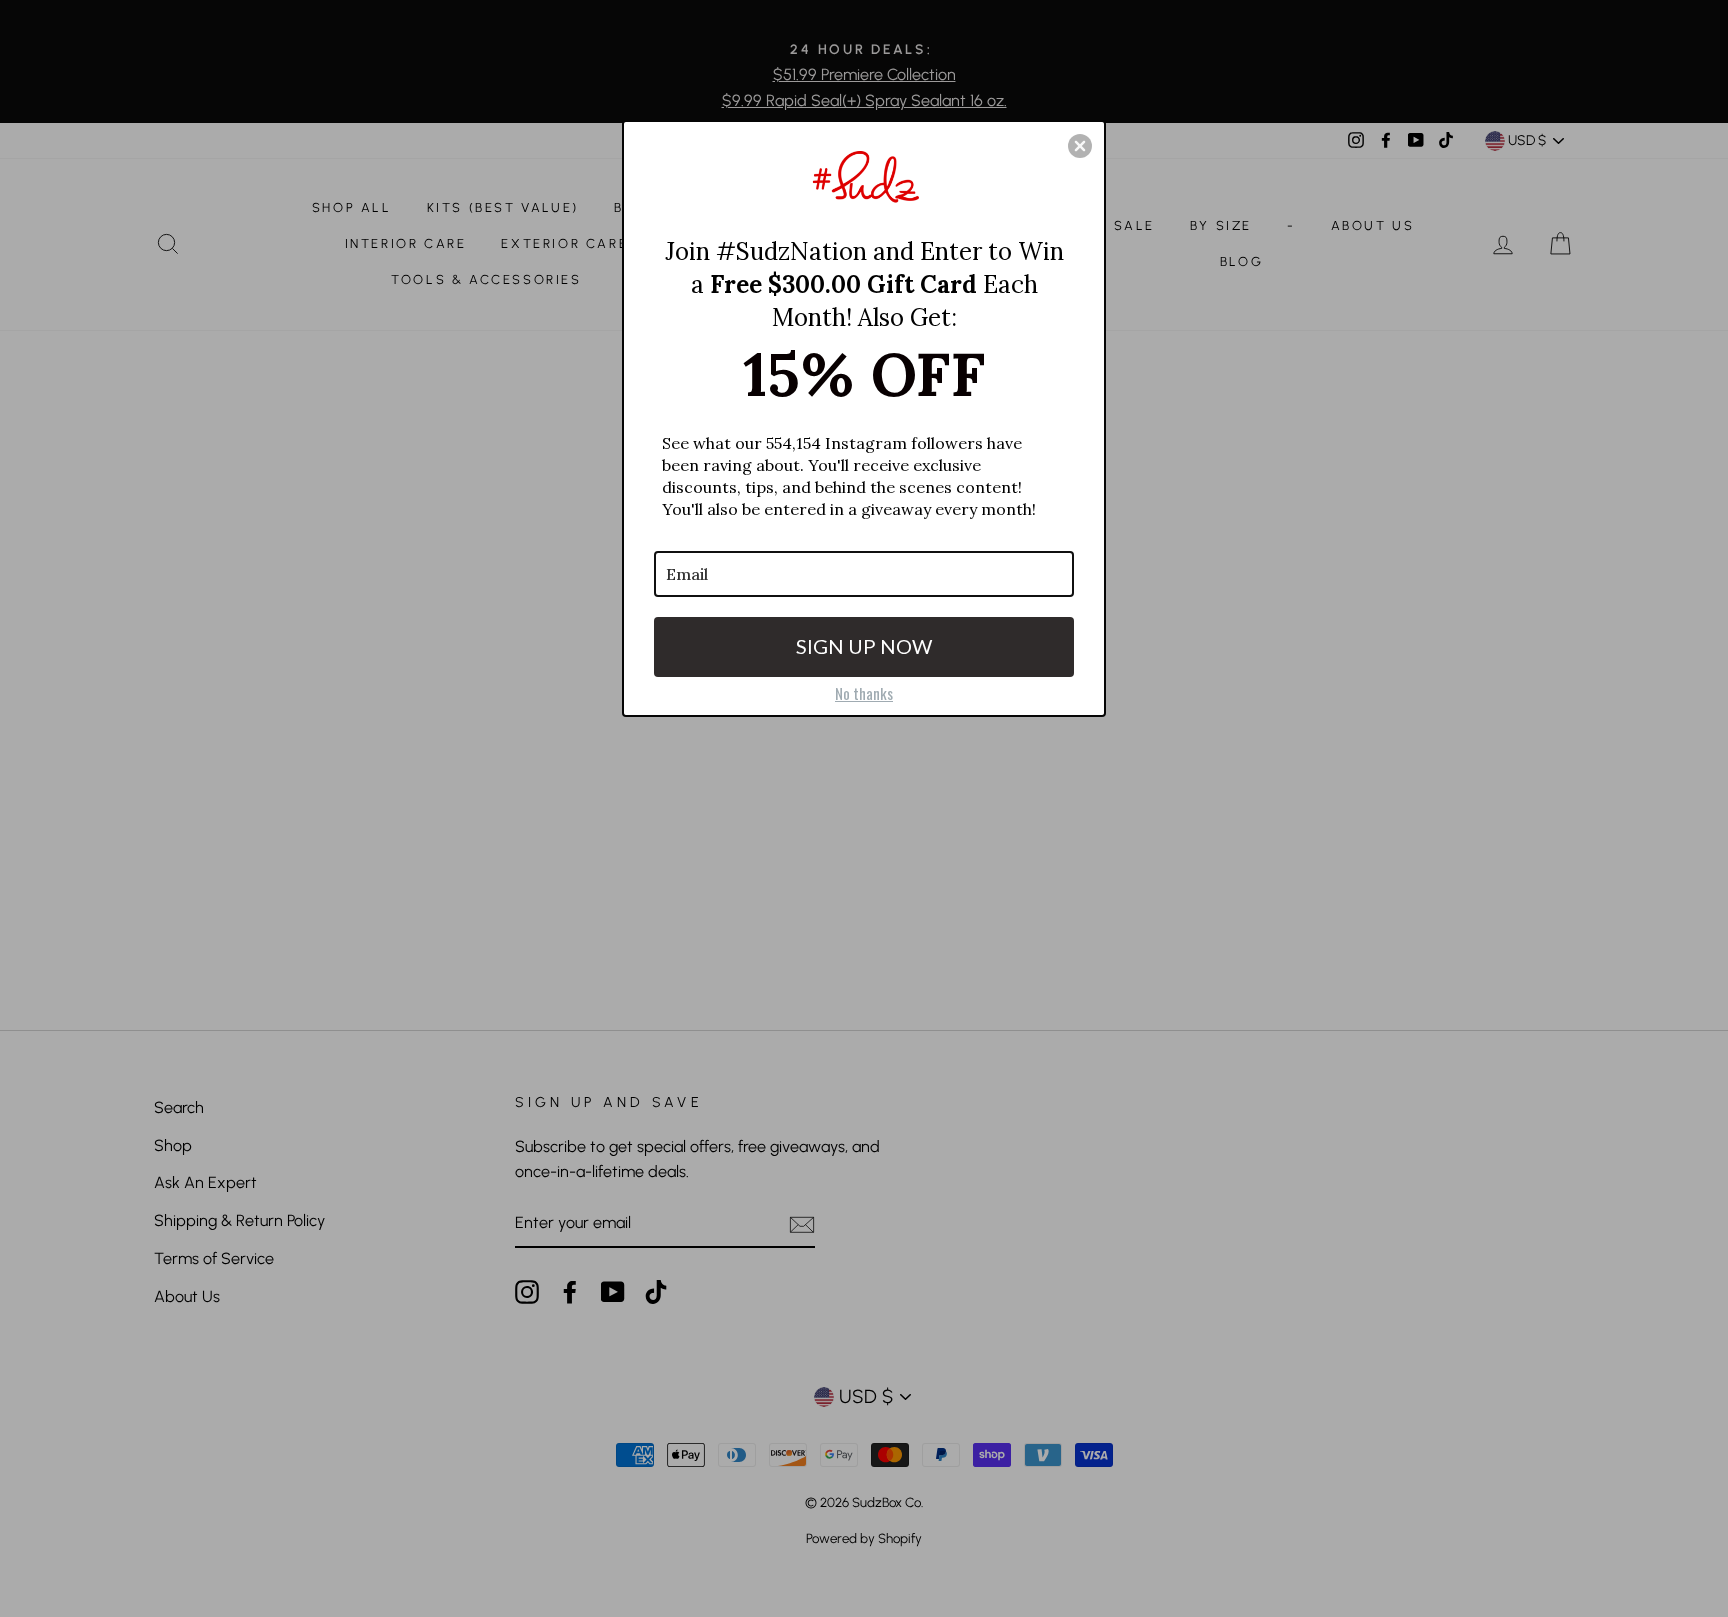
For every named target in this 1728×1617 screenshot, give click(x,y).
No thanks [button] (864, 693)
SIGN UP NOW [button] (864, 646)
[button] (1080, 146)
